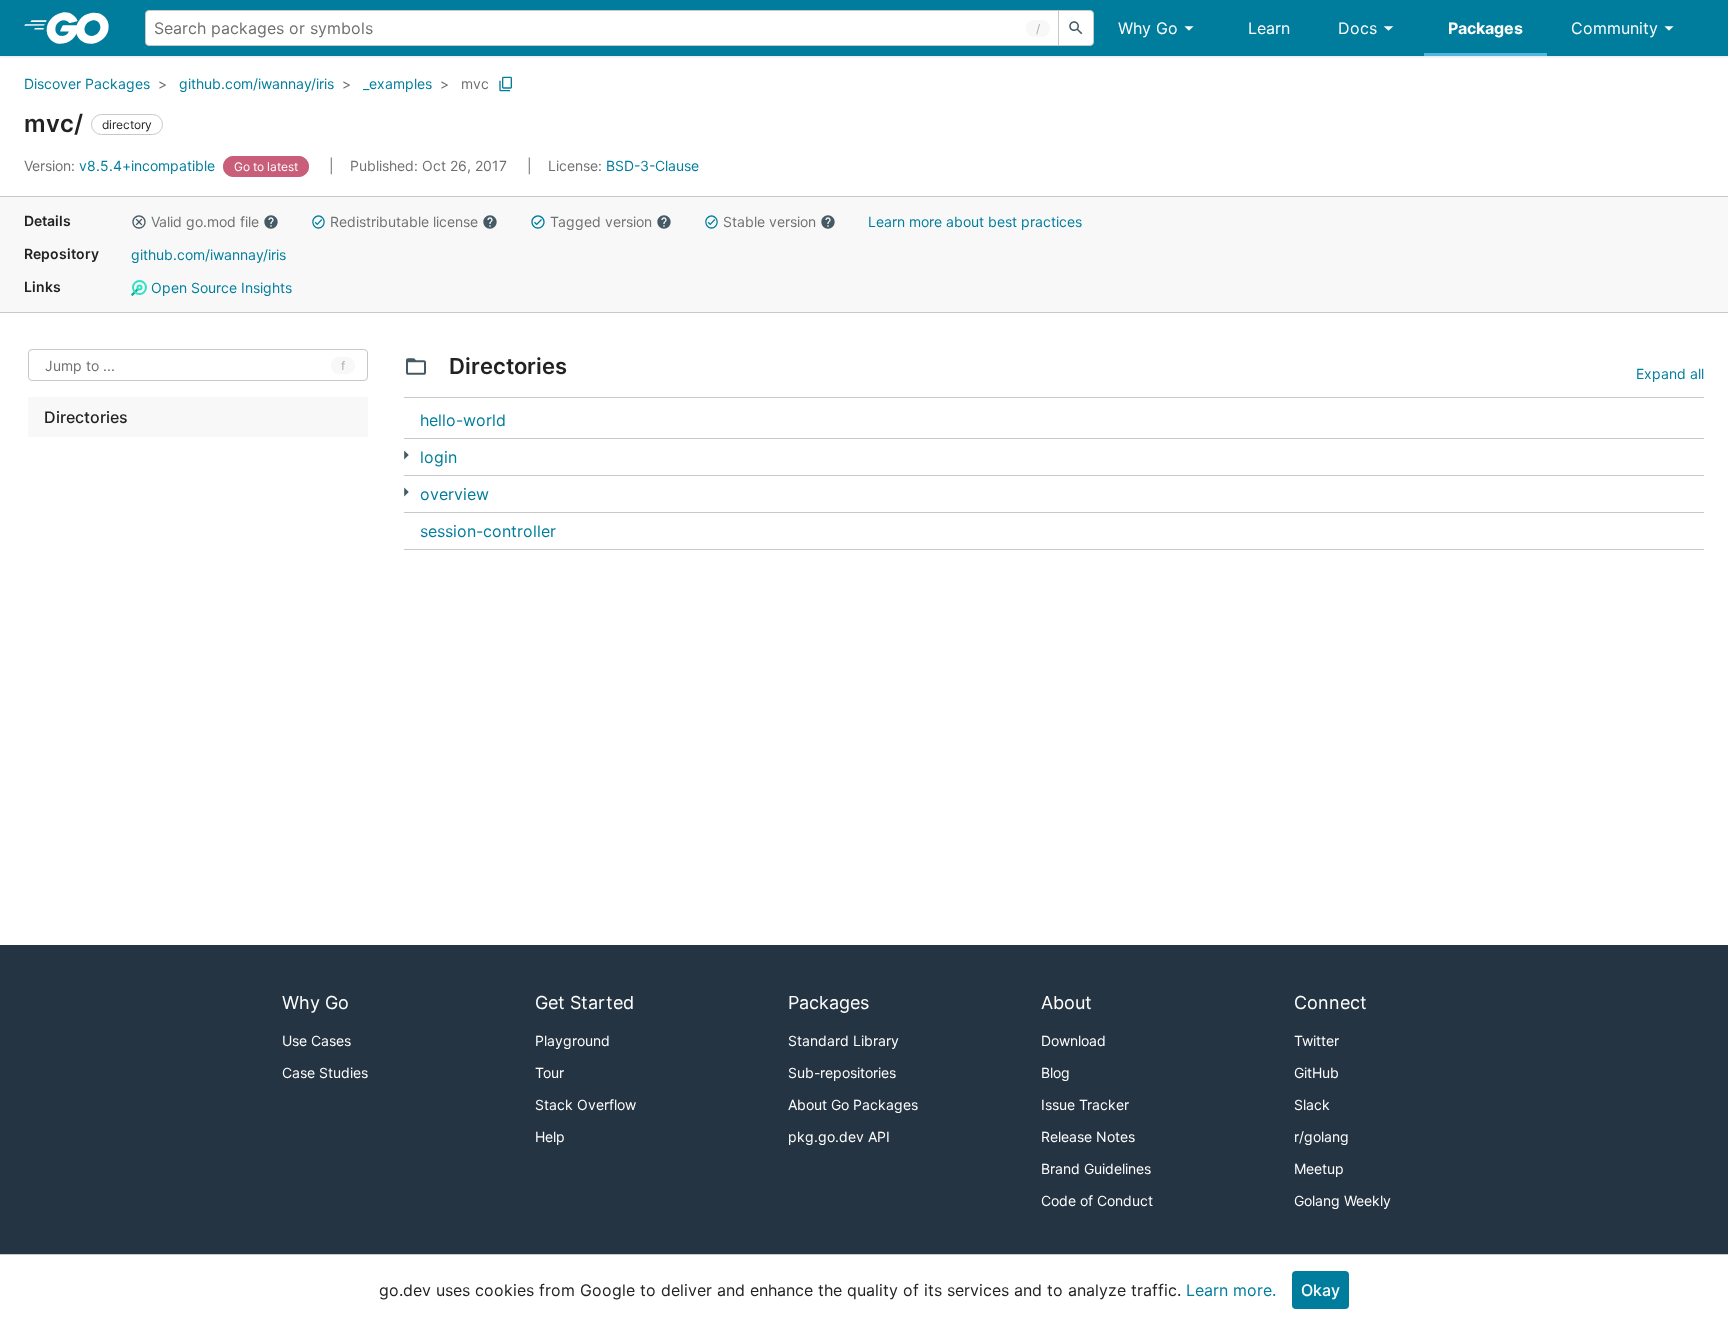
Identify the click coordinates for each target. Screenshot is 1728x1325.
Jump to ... (80, 365)
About (1066, 1002)
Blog (1055, 1072)
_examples (397, 83)
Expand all (1670, 373)
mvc (475, 83)
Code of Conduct (1097, 1200)
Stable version (769, 221)
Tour (549, 1072)
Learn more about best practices (975, 221)
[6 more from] (406, 455)
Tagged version (601, 221)
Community (1614, 28)
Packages (1485, 28)
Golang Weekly (1342, 1200)
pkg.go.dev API (839, 1136)
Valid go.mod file (205, 221)
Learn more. (1231, 1290)
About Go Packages (853, 1104)
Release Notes (1088, 1136)
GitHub (1316, 1072)
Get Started (584, 1002)
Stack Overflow (585, 1104)
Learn (1269, 28)
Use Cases (316, 1040)
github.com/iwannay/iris (256, 83)
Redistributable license (404, 221)
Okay (1320, 1290)
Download (1073, 1040)
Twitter (1316, 1040)
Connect (1330, 1002)
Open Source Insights (219, 287)
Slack (1312, 1104)
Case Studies (325, 1072)
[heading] (84, 28)
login (438, 457)
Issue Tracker (1085, 1104)
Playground (572, 1040)
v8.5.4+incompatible (121, 165)
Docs (1357, 28)
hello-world (463, 420)
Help (550, 1136)
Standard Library (843, 1040)
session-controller (488, 531)
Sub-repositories (842, 1072)
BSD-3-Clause (652, 165)
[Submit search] (1076, 28)
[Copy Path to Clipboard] (506, 84)
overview (454, 494)
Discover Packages (87, 83)
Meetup (1319, 1168)
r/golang (1321, 1136)
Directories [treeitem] (86, 417)
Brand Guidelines (1096, 1168)
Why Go (1148, 28)
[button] (139, 222)
